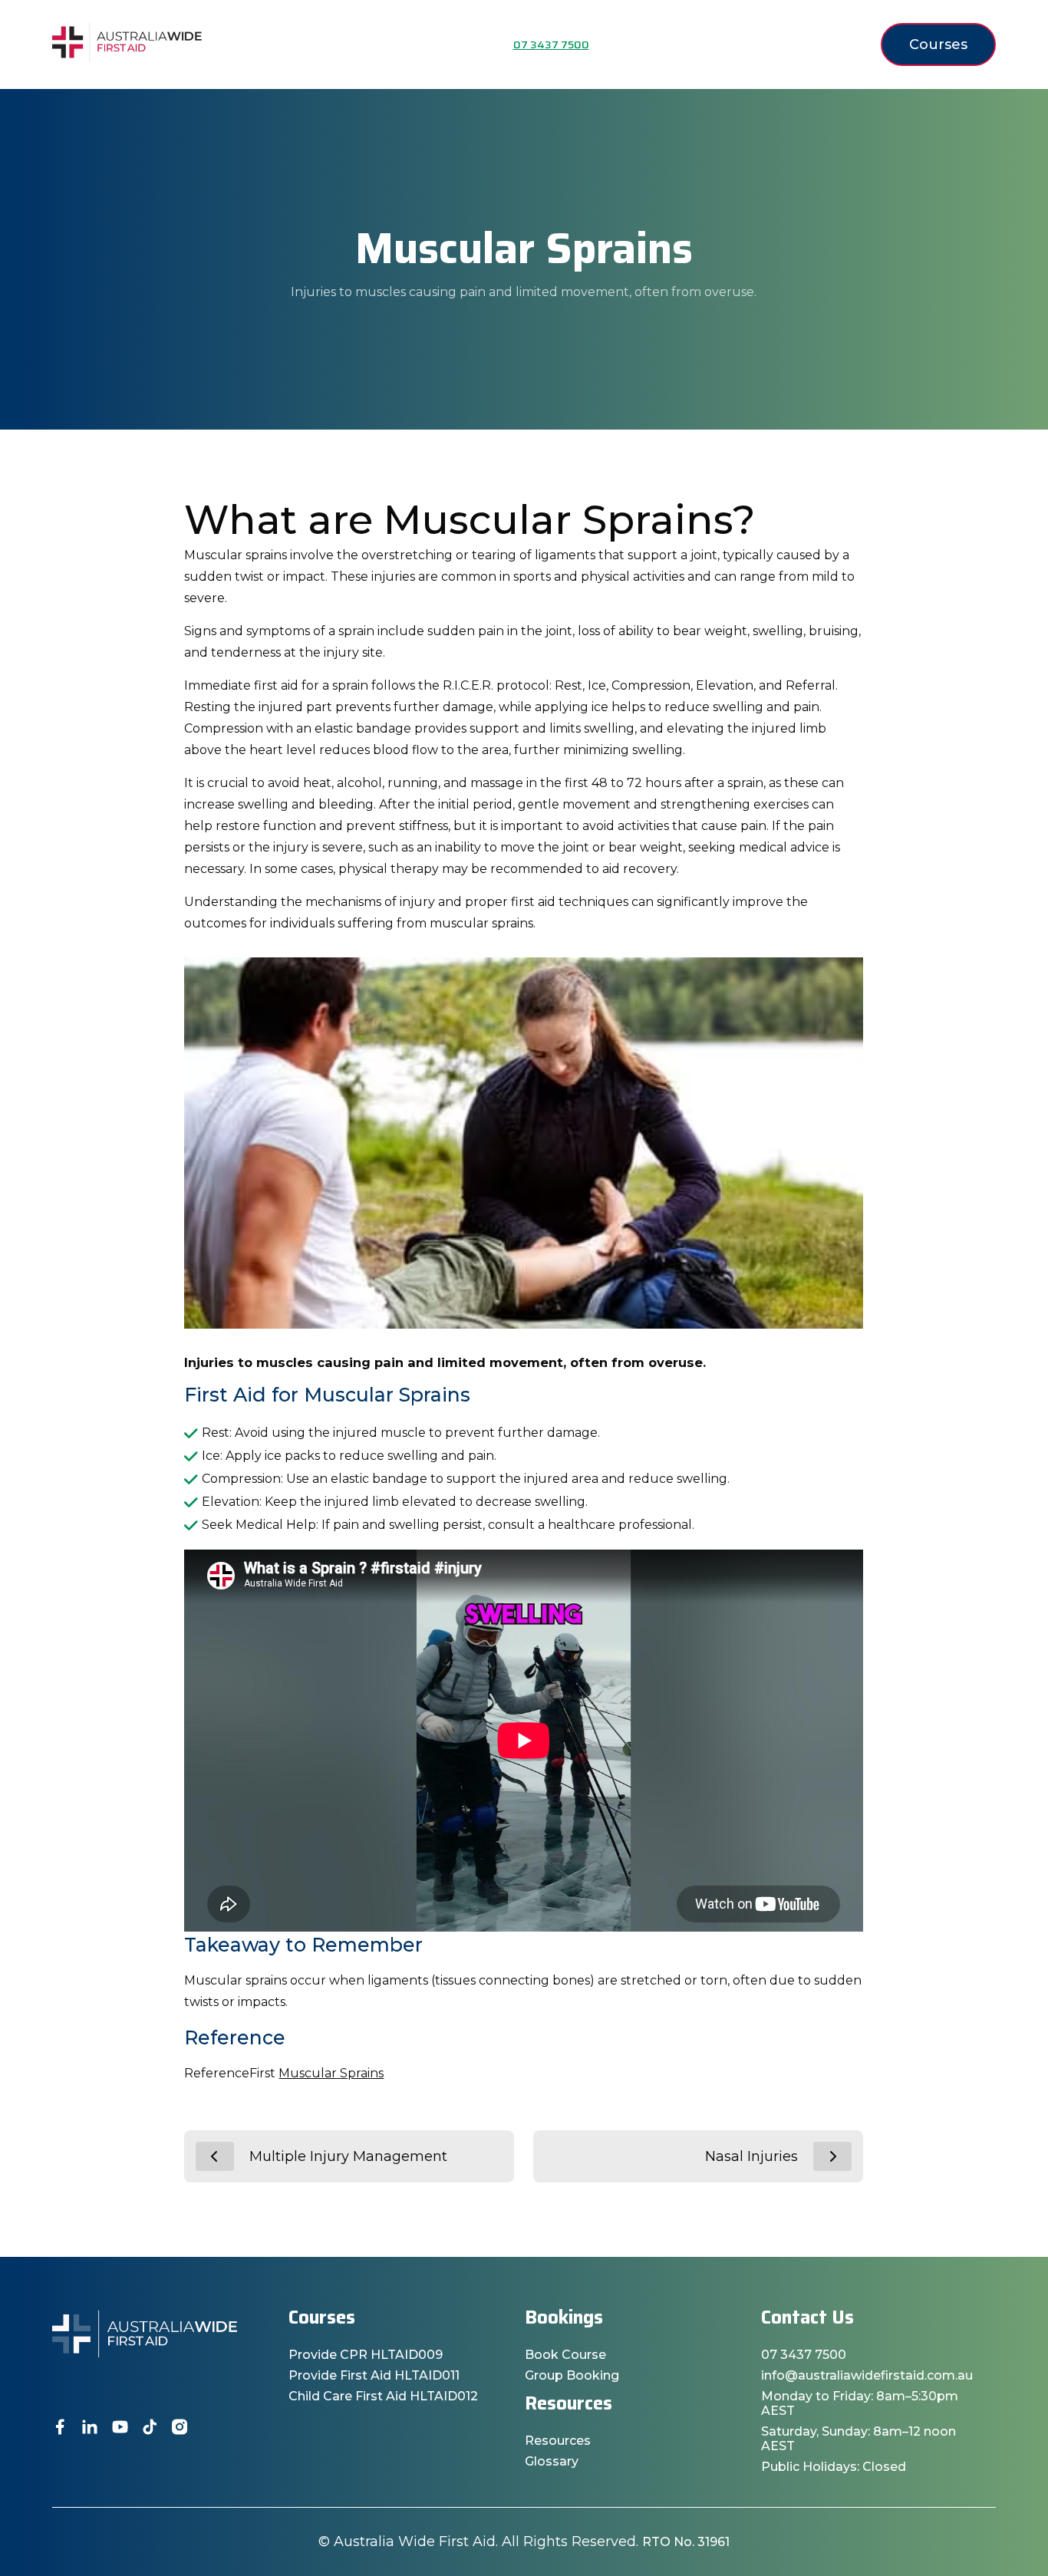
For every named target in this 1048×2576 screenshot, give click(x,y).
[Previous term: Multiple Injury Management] (215, 2156)
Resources (558, 2441)
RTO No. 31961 (686, 2542)
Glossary (552, 2461)
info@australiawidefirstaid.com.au (867, 2375)
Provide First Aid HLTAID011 (374, 2375)
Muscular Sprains (331, 2073)
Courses (938, 44)
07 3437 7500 (804, 2355)
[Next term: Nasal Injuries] (832, 2156)
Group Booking (572, 2375)
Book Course (565, 2355)
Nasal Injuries (751, 2156)
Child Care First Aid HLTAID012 (383, 2396)
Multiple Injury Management (348, 2156)
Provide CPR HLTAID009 (366, 2355)
